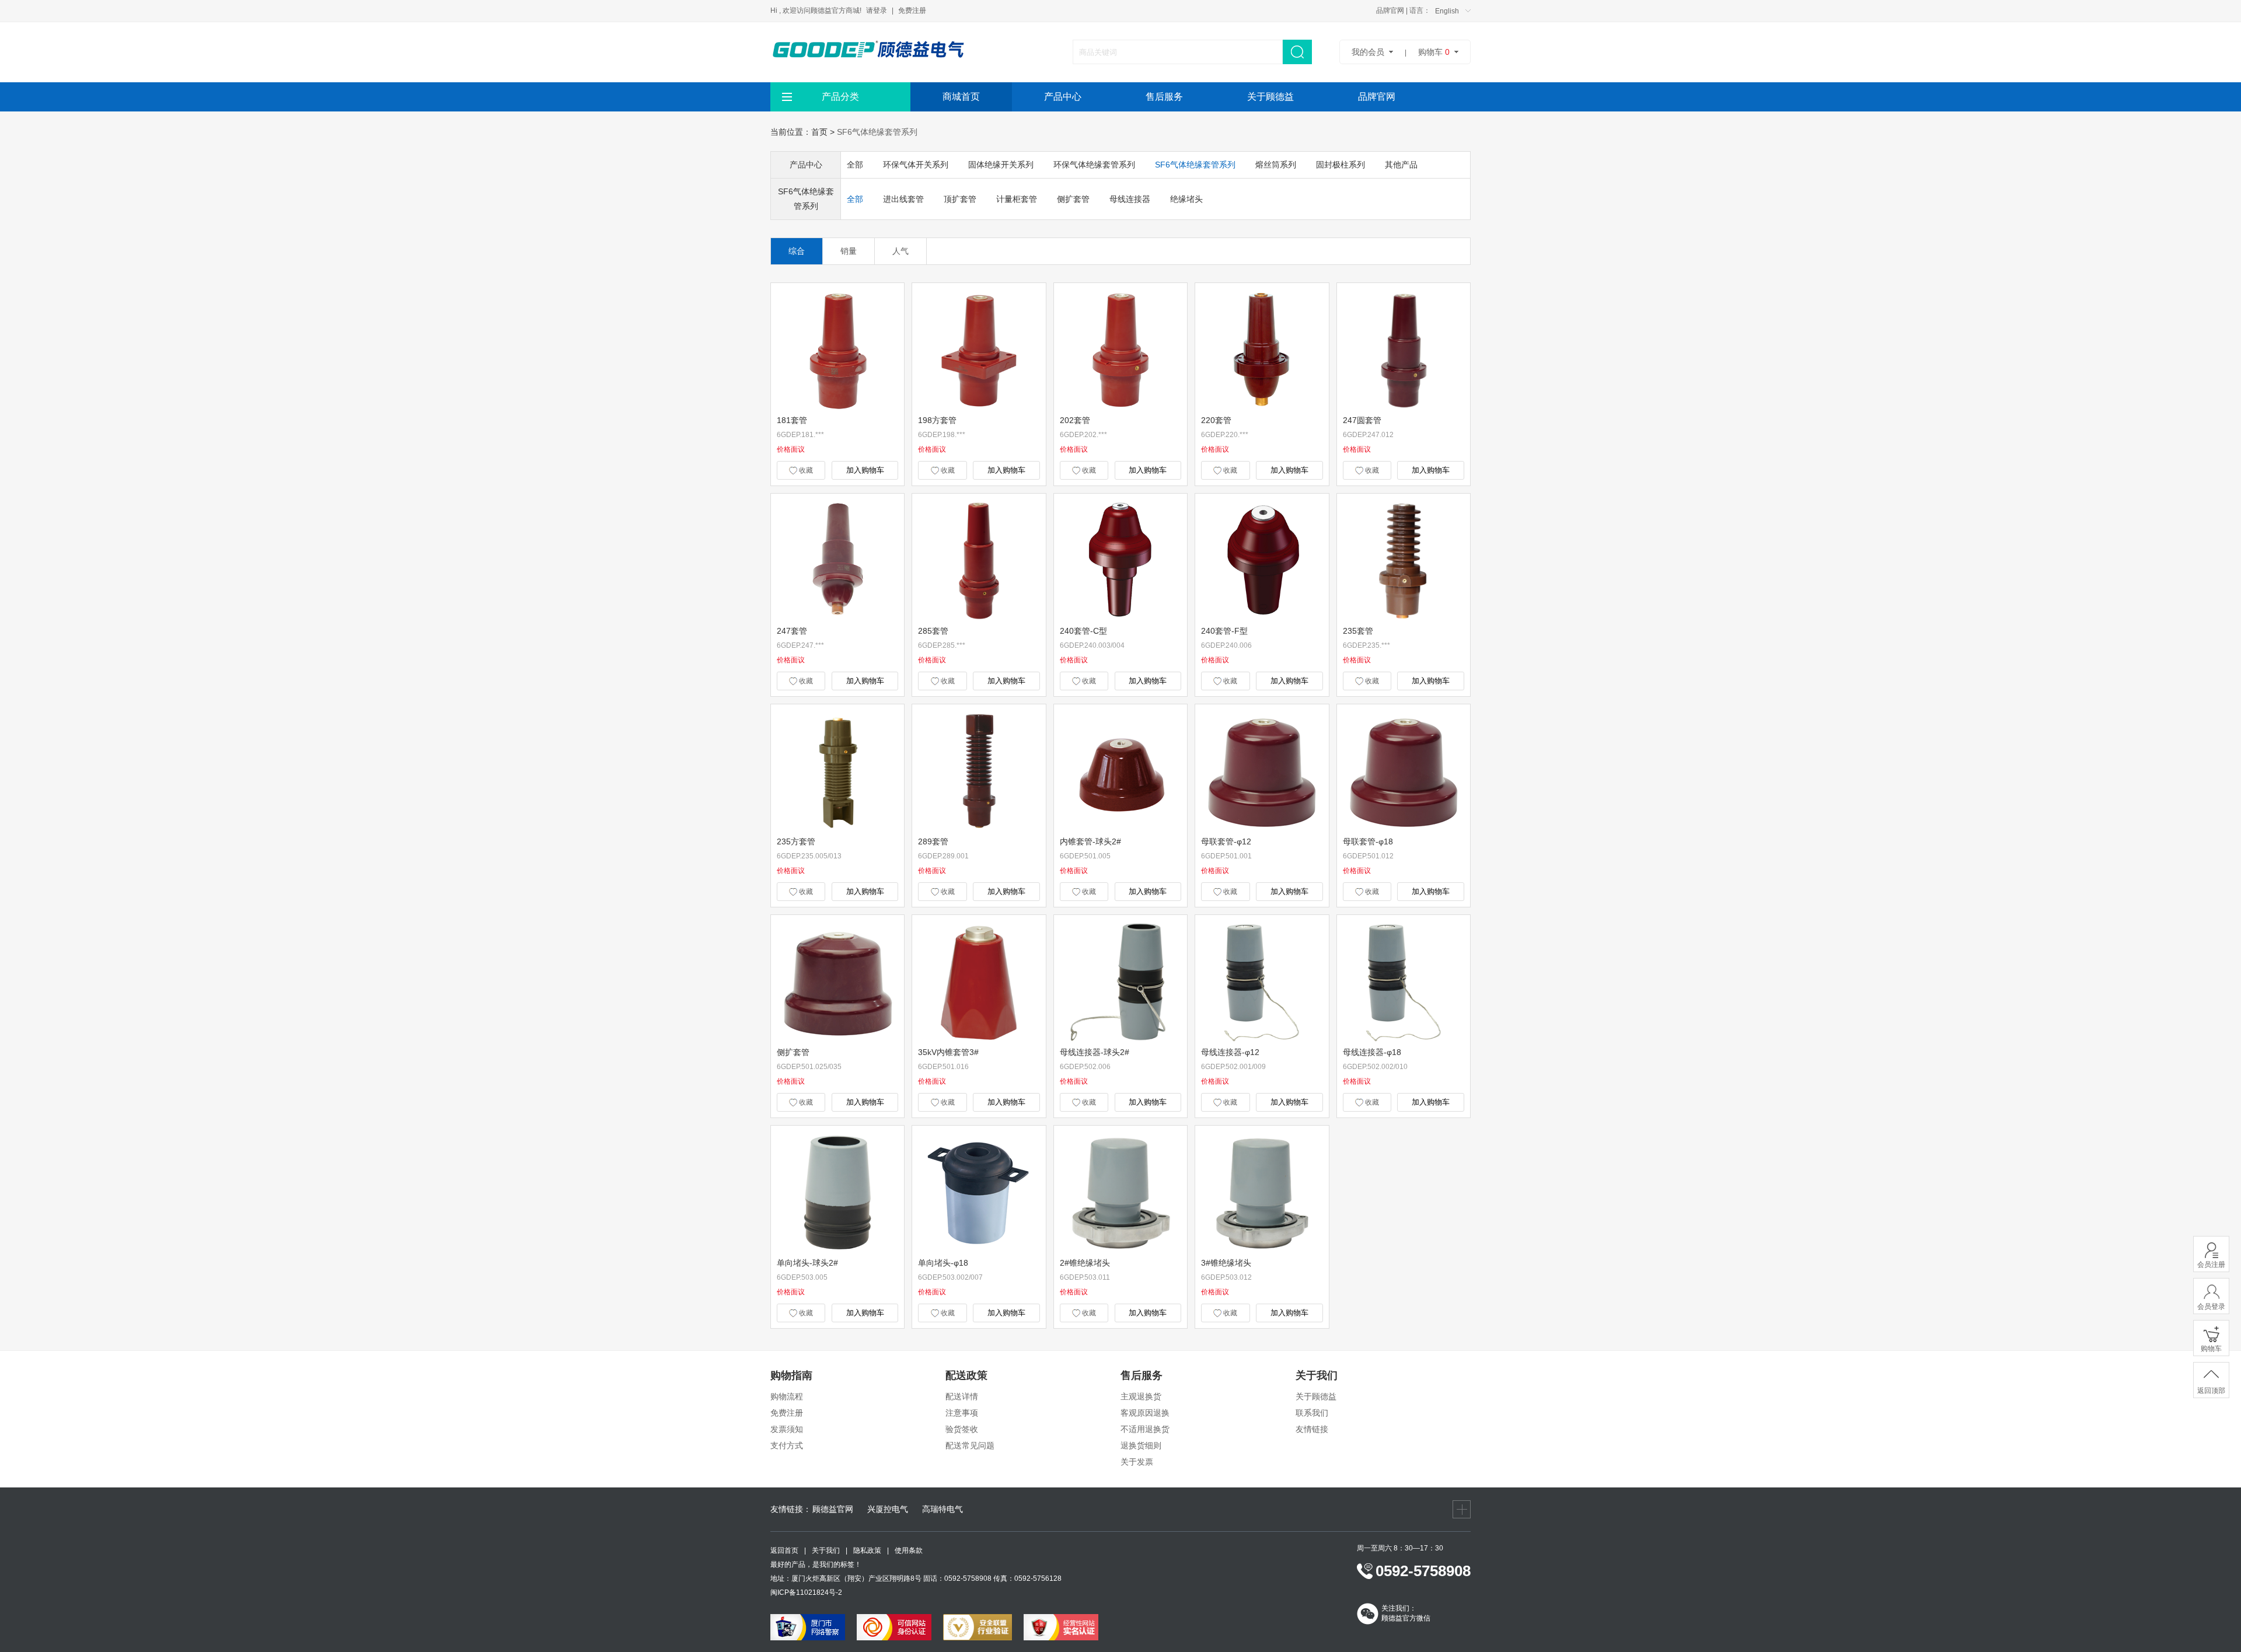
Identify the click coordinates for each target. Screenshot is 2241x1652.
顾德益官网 (833, 1509)
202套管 (1075, 420)
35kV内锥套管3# (948, 1052)
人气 (900, 251)
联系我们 (1312, 1413)
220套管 (1216, 420)
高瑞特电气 (943, 1509)
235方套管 (796, 841)
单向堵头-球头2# (807, 1263)
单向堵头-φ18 (943, 1263)
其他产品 (1401, 165)
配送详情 (962, 1396)
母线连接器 (1130, 199)
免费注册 (912, 11)
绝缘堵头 (1186, 199)
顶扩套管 (960, 199)
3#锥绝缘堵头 (1226, 1263)
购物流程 (787, 1396)
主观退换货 (1141, 1396)
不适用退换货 (1145, 1429)
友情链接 (1312, 1429)
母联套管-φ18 (1368, 841)
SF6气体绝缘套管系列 (877, 132)
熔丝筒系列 (1276, 165)
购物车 (1434, 52)
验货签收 (962, 1429)
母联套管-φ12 (1226, 841)
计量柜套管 (1017, 199)
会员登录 (2211, 1307)
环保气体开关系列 (916, 165)
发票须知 (787, 1429)
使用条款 (909, 1550)
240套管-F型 (1224, 631)
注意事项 (962, 1413)
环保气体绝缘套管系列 (1094, 165)
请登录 (877, 11)
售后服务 (1164, 97)
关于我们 (826, 1550)
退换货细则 (1141, 1445)
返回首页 (784, 1550)
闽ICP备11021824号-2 (806, 1592)
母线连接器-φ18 (1372, 1052)
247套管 (792, 631)
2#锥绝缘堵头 (1085, 1263)
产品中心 (1063, 97)
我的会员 (1368, 52)
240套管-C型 (1083, 631)
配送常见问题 (970, 1445)
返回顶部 (2211, 1391)
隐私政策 (867, 1550)
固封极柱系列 (1341, 165)
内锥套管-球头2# (1090, 841)
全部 (855, 165)
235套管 (1358, 631)
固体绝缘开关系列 (1001, 165)
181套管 (792, 420)
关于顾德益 (1270, 97)
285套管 (933, 631)
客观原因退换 (1145, 1413)
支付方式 (787, 1445)
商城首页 (961, 97)
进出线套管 (903, 199)
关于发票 (1137, 1462)
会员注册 (2211, 1265)
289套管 (933, 841)
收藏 (805, 470)
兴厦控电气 (888, 1509)
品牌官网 (1390, 11)
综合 (797, 251)
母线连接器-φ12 (1230, 1052)
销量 (849, 251)
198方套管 (937, 420)
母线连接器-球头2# (1095, 1052)
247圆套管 (1362, 420)
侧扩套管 (1073, 199)
